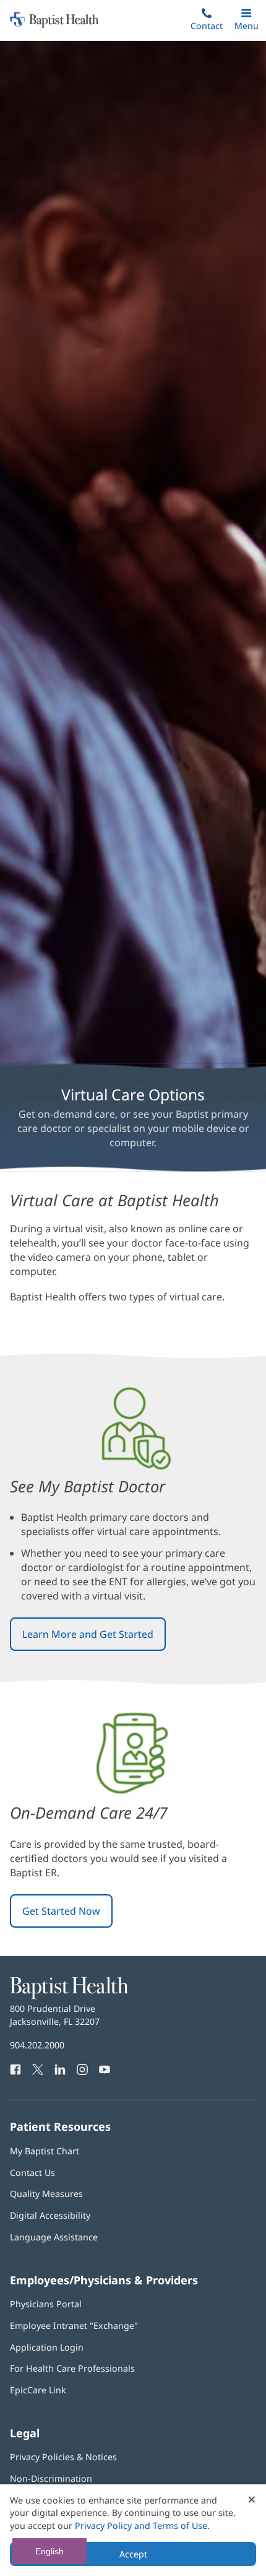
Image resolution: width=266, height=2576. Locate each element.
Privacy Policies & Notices (63, 2457)
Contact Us (32, 2173)
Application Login (47, 2347)
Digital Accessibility (50, 2215)
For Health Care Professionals (72, 2368)
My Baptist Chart (45, 2151)
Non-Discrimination (51, 2478)
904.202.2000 (37, 2045)
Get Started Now (61, 1911)
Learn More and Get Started (88, 1634)
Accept (133, 2554)
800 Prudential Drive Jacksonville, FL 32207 (55, 2015)
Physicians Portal (46, 2304)
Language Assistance (54, 2237)
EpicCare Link (38, 2390)
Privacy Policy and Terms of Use (141, 2526)
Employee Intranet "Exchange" (74, 2326)
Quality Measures (46, 2194)
